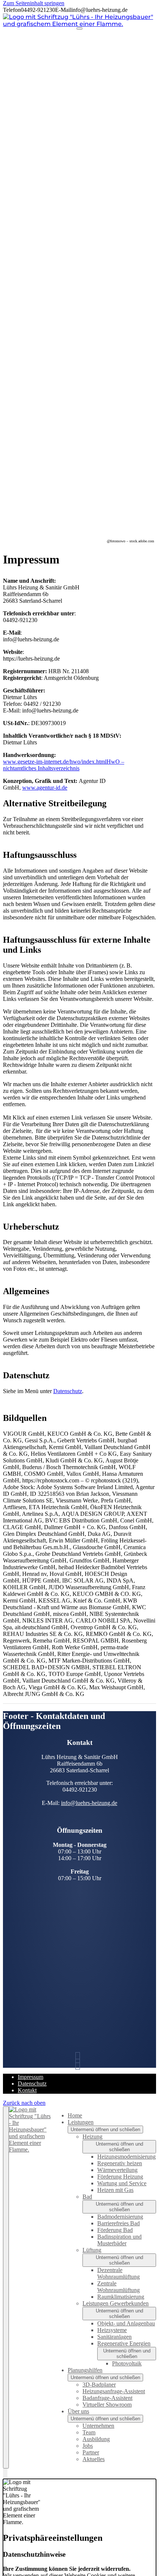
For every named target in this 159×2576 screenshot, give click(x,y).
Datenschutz (68, 1391)
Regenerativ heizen (120, 2163)
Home (75, 2115)
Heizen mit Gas (115, 2190)
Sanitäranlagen (114, 2337)
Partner (91, 2452)
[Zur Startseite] (79, 24)
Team (89, 2432)
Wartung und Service (122, 2183)
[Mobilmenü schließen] (6, 2287)
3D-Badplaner (99, 2385)
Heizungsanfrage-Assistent (114, 2391)
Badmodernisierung (120, 2217)
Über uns (78, 2411)
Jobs (88, 2446)
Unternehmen (98, 2426)
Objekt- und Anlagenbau (126, 2323)
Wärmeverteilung (117, 2170)
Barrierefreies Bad (119, 2223)
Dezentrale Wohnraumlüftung (119, 2273)
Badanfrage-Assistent (107, 2398)
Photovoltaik (127, 2363)
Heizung (92, 2137)
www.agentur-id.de (45, 788)
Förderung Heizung (120, 2177)
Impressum (31, 2077)
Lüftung (92, 2250)
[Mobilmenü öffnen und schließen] (79, 29)
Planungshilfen (85, 2370)
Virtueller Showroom (107, 2405)
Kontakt (27, 2090)
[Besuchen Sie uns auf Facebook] (79, 2064)
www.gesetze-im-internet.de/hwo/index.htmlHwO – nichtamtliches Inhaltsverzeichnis (64, 765)
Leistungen (81, 2122)
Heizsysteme (112, 2330)
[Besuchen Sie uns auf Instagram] (79, 2058)
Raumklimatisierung (121, 2297)
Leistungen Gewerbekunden (116, 2303)
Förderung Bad (115, 2230)
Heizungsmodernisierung (126, 2157)
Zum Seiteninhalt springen (34, 3)
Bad (87, 2197)
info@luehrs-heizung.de (89, 1803)
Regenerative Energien (124, 2343)
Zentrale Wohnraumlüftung (119, 2287)
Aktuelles (94, 2459)
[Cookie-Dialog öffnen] (5, 2474)
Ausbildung (96, 2439)
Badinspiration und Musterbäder (119, 2240)
